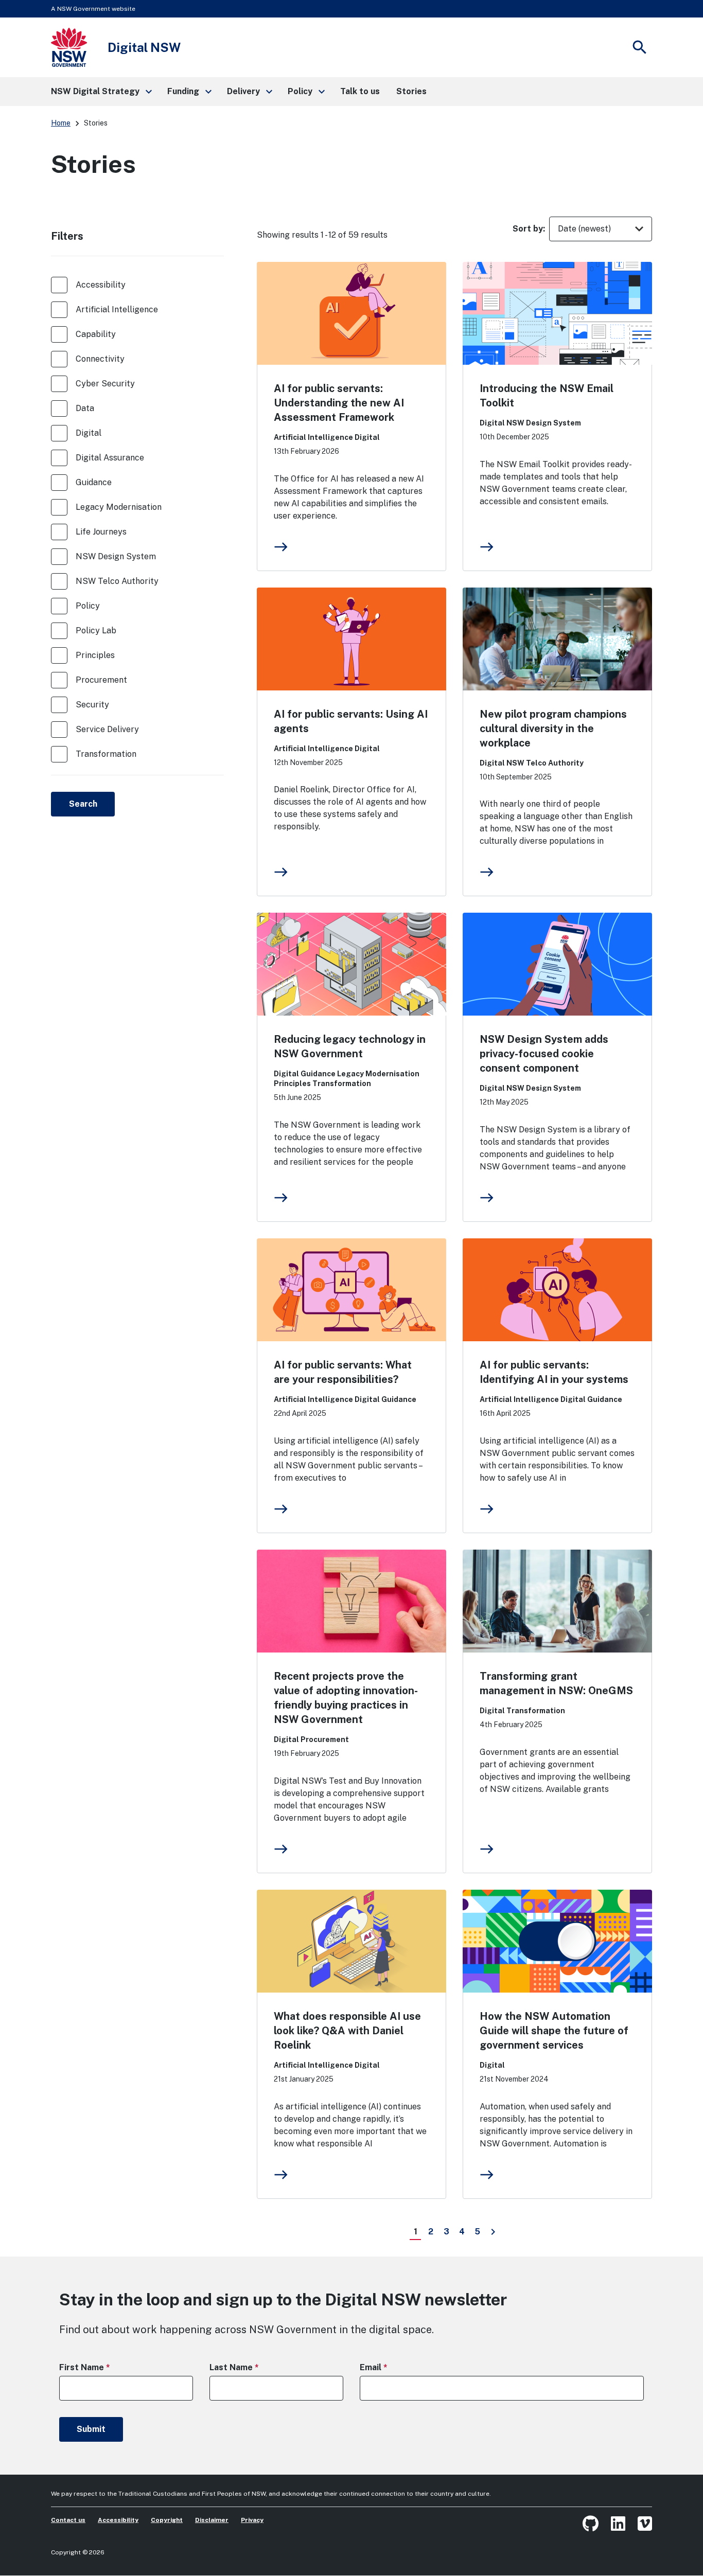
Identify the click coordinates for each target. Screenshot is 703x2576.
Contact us (68, 2520)
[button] (101, 92)
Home (61, 123)
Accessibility (101, 285)
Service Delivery (107, 729)
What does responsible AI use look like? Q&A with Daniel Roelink (347, 2031)
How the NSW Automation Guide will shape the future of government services (554, 2031)
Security (92, 705)
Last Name (252, 2367)
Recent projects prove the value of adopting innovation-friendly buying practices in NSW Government (346, 1698)
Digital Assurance (110, 458)
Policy (88, 606)
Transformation (106, 754)
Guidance (94, 482)
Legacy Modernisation (119, 507)
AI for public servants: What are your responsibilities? (343, 1372)
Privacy (252, 2520)
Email (392, 2367)
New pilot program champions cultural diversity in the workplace (553, 729)
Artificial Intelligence (117, 309)
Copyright (167, 2520)
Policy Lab (96, 630)
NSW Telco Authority (117, 581)
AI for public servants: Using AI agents (351, 721)
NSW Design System (116, 556)
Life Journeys (101, 532)
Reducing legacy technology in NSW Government (350, 1046)
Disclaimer (212, 2520)
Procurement (101, 680)
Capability (96, 334)
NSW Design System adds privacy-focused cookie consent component (544, 1054)
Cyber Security (105, 384)
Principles (95, 655)
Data (85, 408)
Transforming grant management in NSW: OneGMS (556, 1683)
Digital (89, 433)
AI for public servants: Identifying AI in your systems (554, 1372)
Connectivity (100, 359)
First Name (103, 2367)
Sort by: (529, 229)
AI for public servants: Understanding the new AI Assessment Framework (339, 403)
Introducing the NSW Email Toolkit (547, 396)
